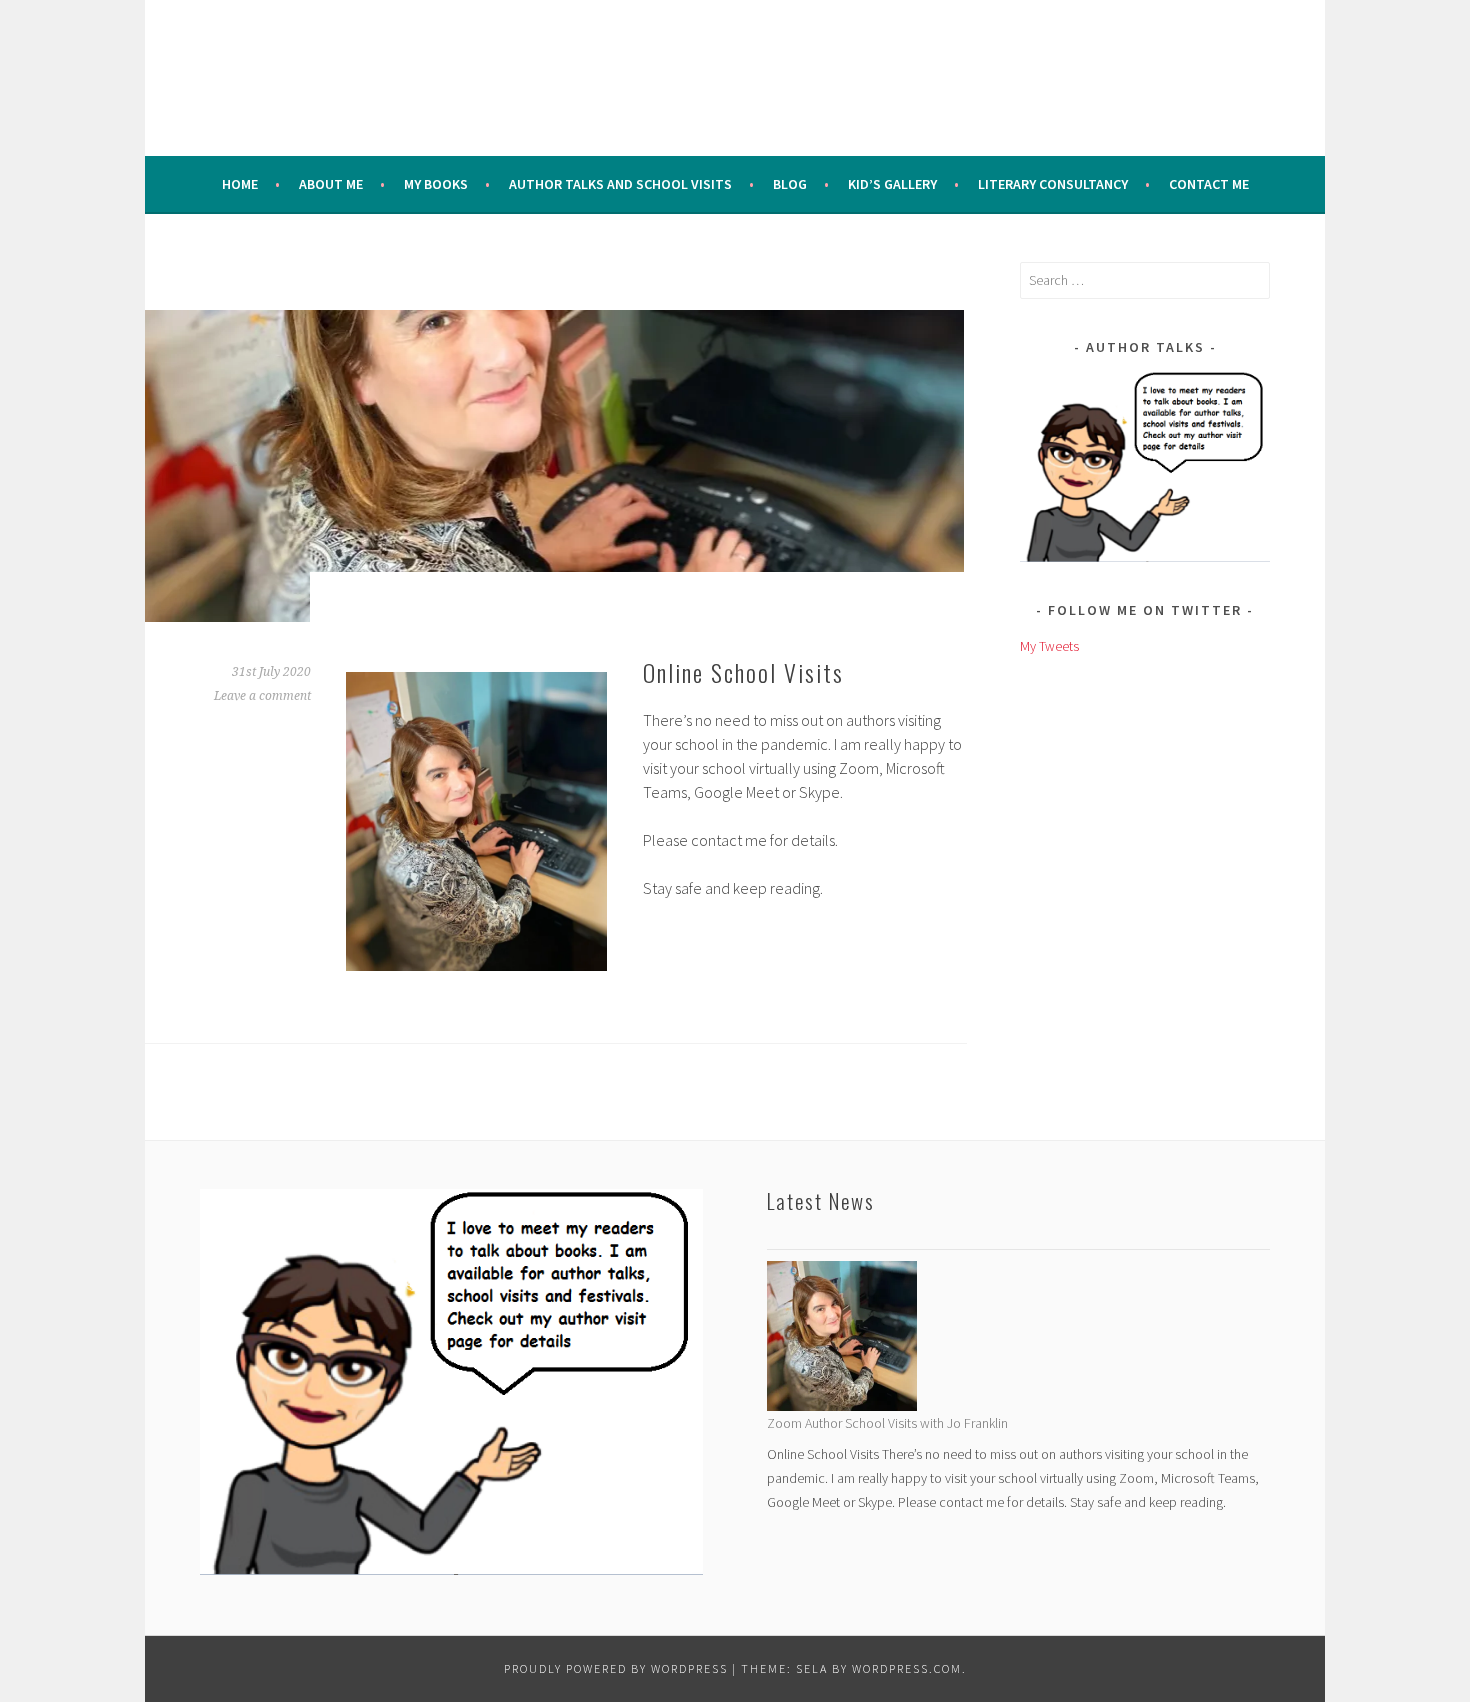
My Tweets (1049, 646)
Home (240, 184)
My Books (436, 184)
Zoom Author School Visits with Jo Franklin (887, 1423)
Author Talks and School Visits (620, 184)
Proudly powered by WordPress (616, 1668)
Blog (790, 184)
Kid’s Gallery (892, 184)
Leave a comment (262, 696)
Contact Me (1209, 184)
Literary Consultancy (1053, 184)
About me (331, 184)
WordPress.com (907, 1668)
